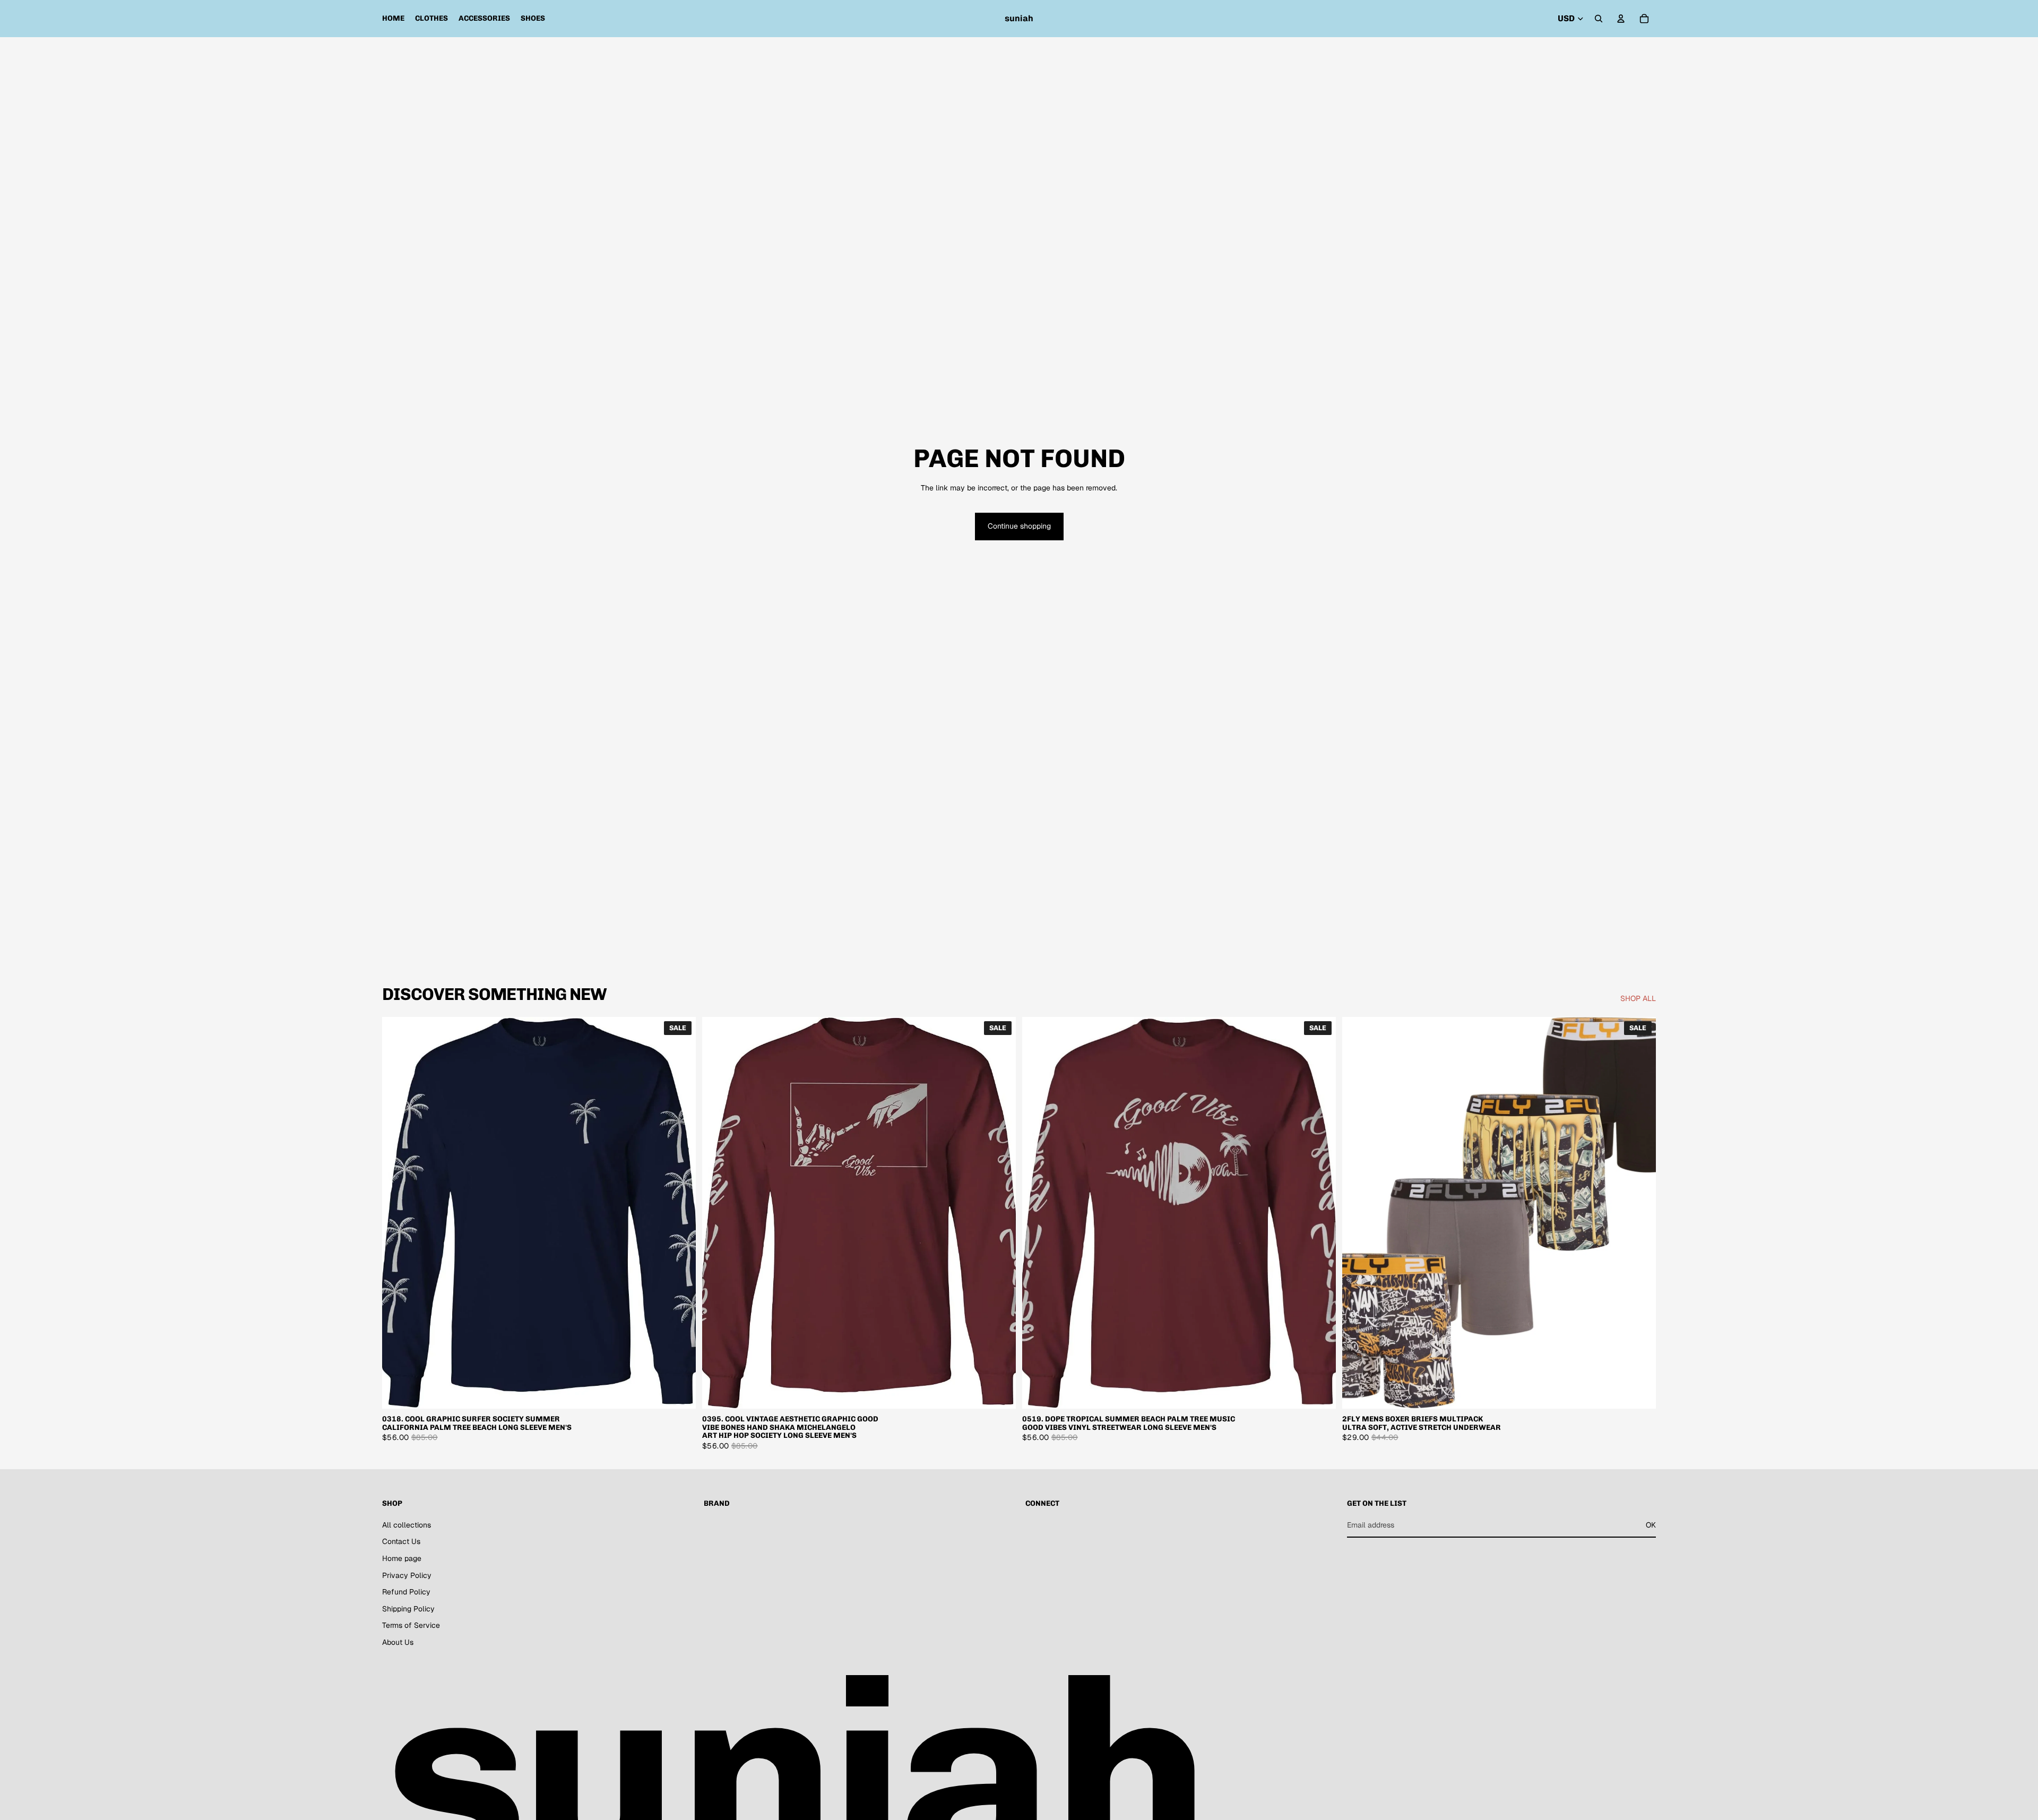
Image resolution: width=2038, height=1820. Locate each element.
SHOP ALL (1638, 998)
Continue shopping (1019, 526)
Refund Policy (406, 1592)
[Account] (1621, 19)
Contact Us (401, 1541)
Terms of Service (411, 1625)
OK (1651, 1525)
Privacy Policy (407, 1575)
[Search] (1599, 19)
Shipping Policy (408, 1609)
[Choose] (679, 1393)
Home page (402, 1558)
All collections (407, 1525)
